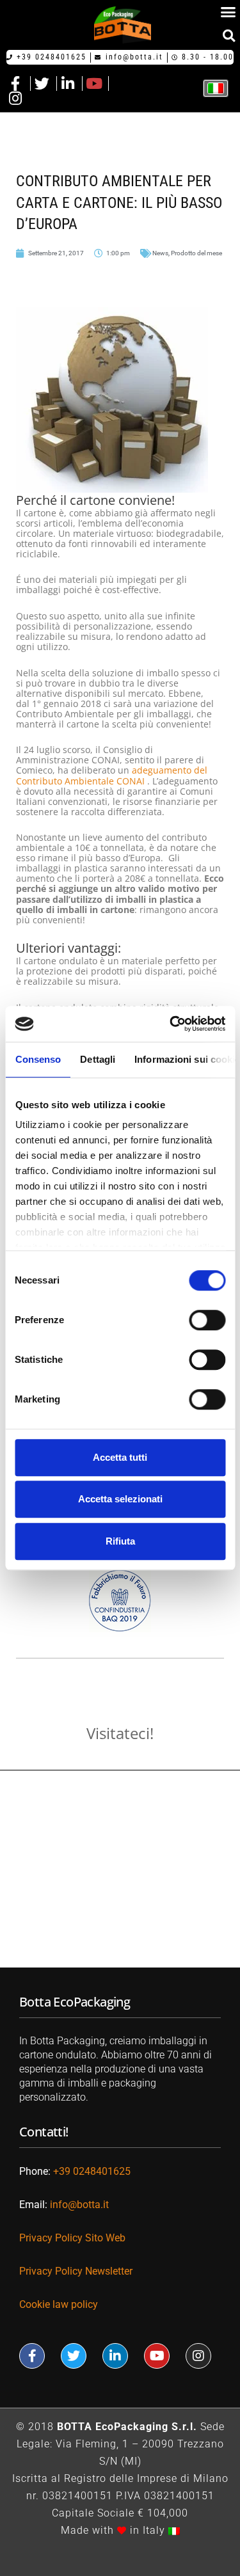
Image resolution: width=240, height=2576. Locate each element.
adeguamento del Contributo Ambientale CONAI (112, 775)
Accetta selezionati (120, 1499)
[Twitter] (74, 2356)
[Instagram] (198, 2356)
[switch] (207, 1320)
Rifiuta (120, 1541)
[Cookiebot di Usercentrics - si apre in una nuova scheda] (171, 1024)
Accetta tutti (120, 1457)
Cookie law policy (59, 2304)
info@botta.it (79, 2205)
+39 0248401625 (92, 2171)
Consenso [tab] (38, 1059)
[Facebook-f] (32, 2356)
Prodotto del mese (196, 253)
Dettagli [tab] (98, 1059)
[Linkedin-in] (115, 2356)
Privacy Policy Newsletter (77, 2271)
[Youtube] (157, 2356)
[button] (229, 36)
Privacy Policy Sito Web (72, 2238)
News (160, 253)
